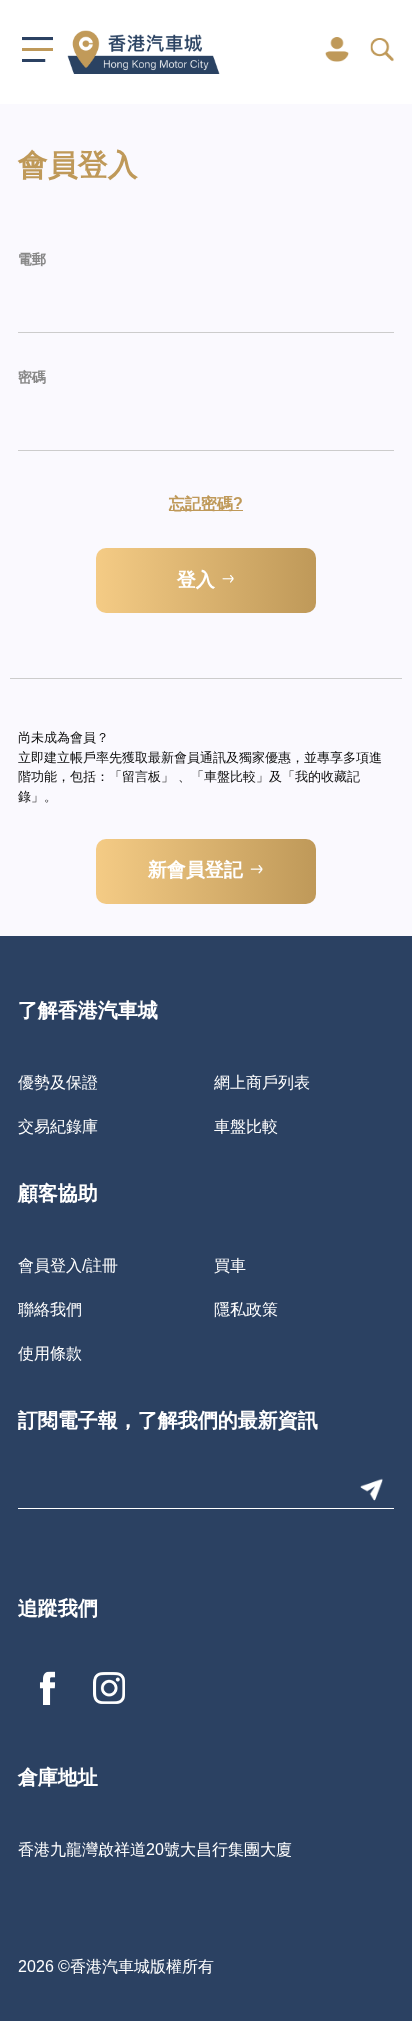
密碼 (32, 378)
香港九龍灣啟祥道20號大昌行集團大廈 (155, 1849)
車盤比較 (246, 1126)
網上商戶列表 (262, 1082)
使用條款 (50, 1353)
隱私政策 (246, 1309)
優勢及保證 (58, 1082)
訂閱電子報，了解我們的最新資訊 (168, 1422)
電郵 (32, 260)
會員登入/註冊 (68, 1265)
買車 (230, 1265)
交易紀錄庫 (58, 1126)
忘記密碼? (206, 503)
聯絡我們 (50, 1309)
